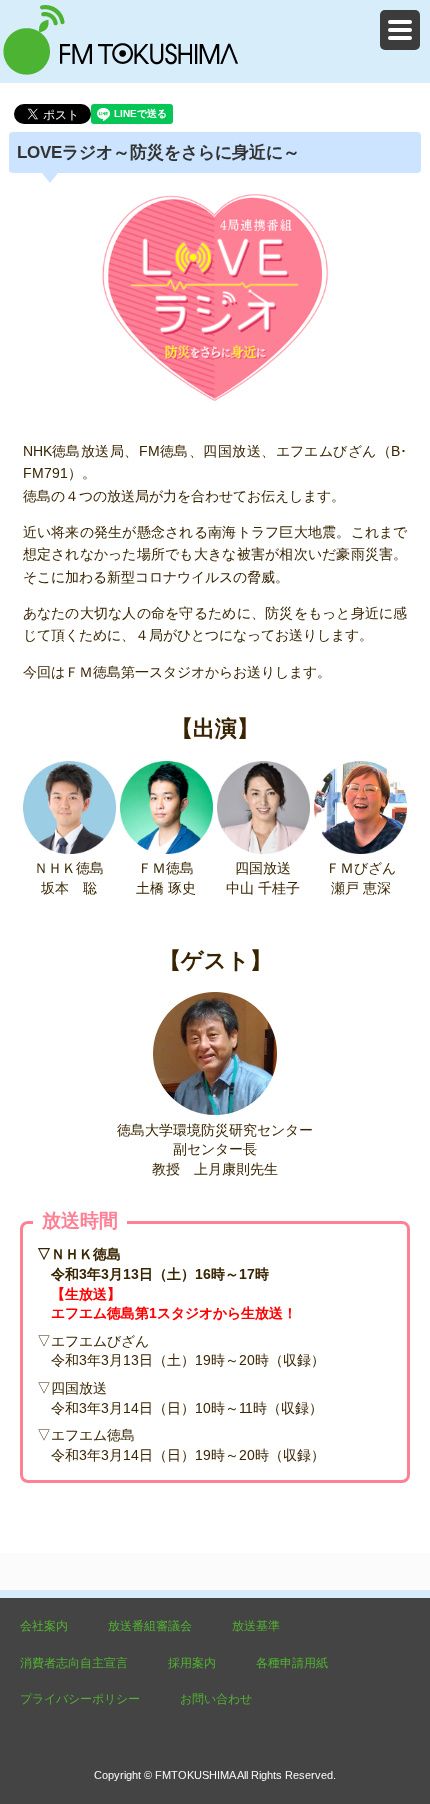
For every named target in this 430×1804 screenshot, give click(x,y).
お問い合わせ (216, 1699)
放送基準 (256, 1626)
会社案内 (44, 1626)
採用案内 (192, 1663)
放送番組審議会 (150, 1626)
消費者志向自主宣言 (74, 1663)
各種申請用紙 (292, 1663)
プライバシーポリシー (80, 1699)
